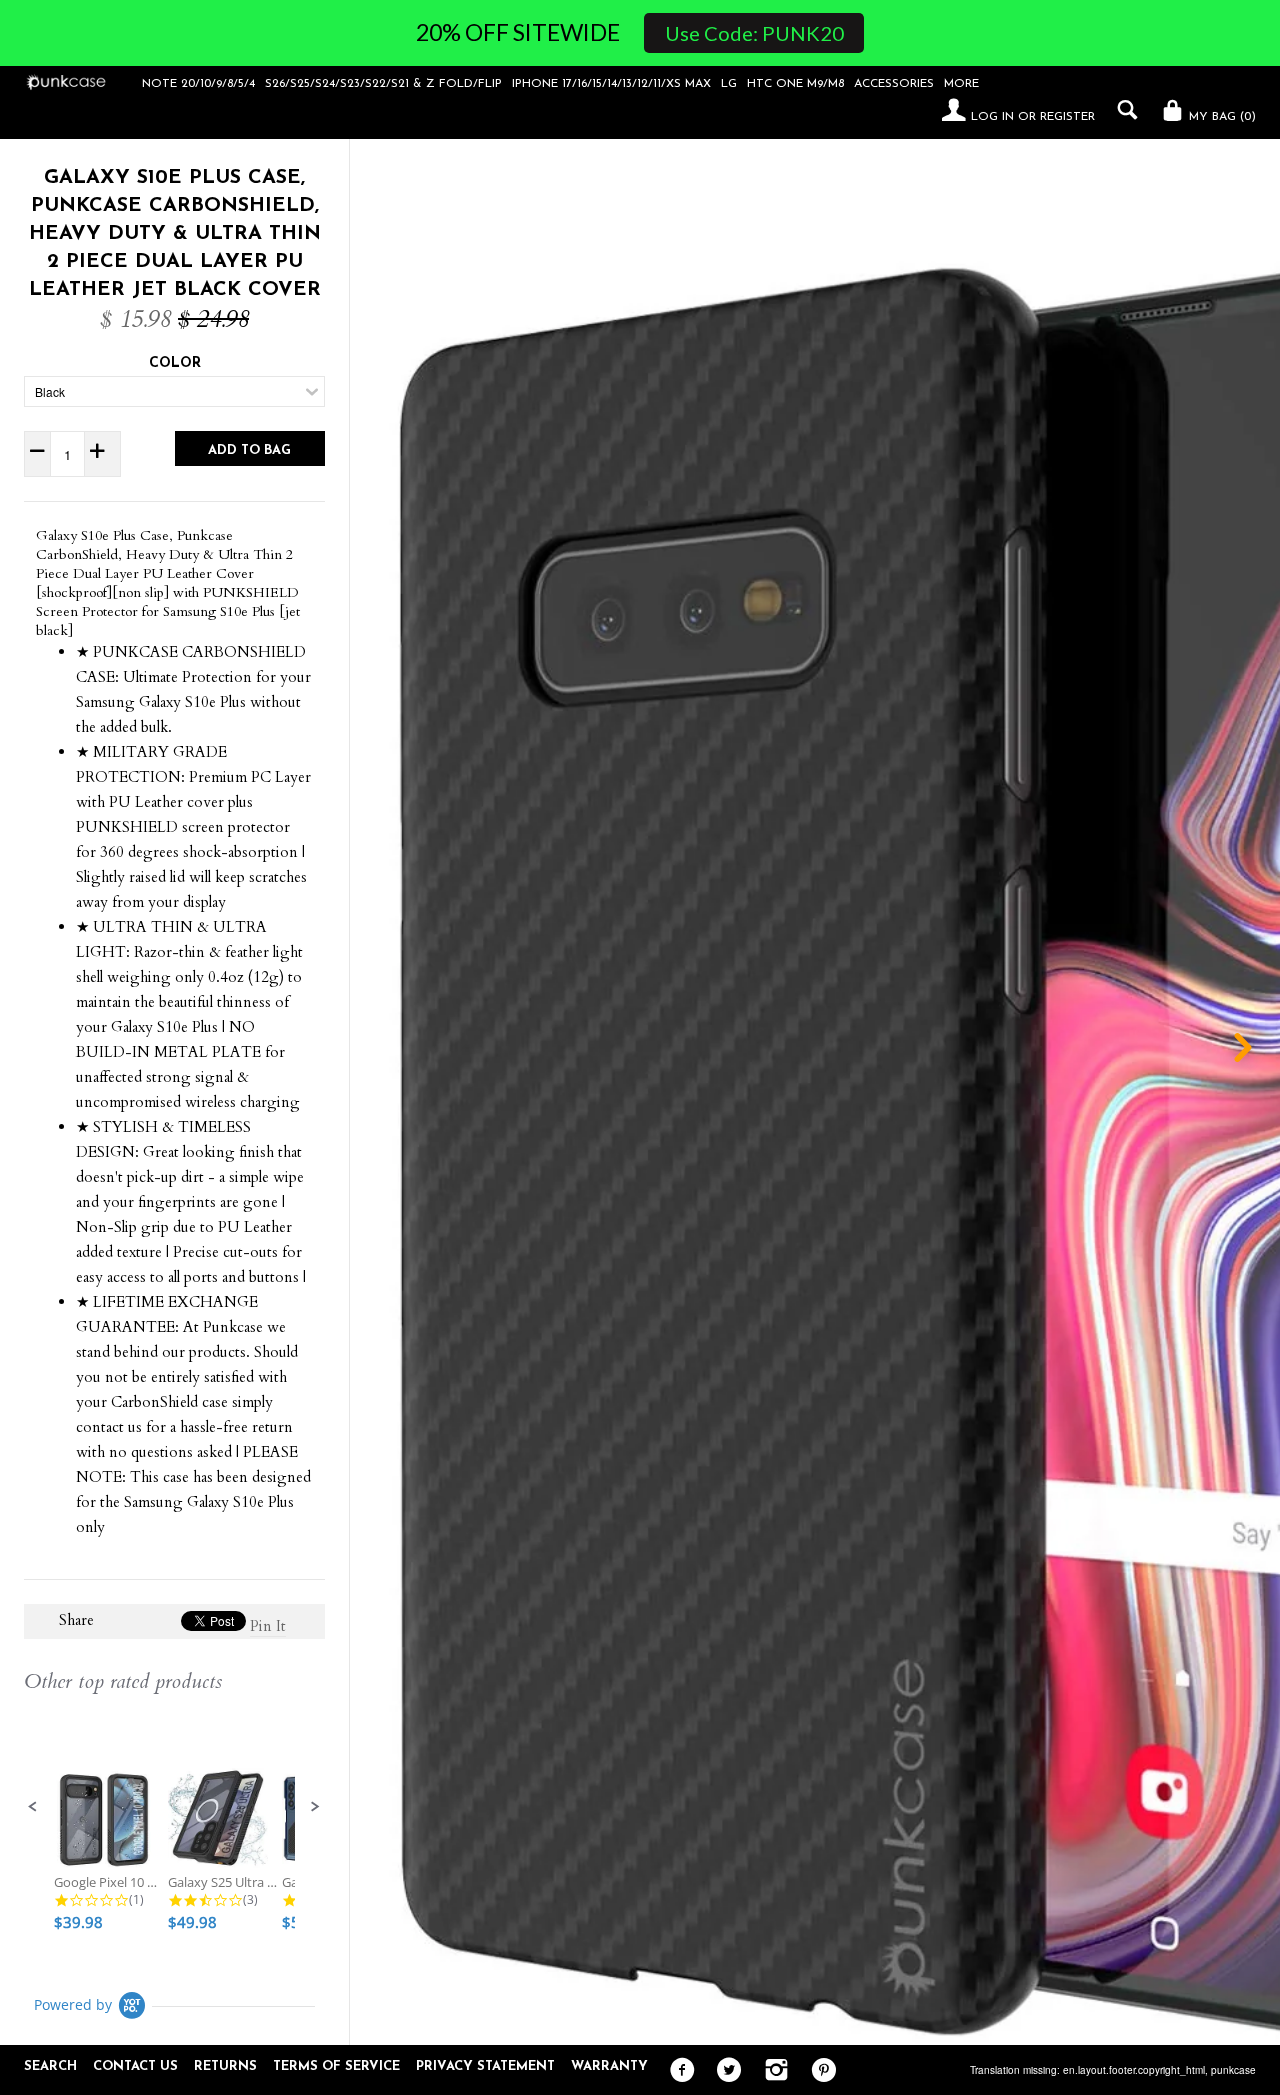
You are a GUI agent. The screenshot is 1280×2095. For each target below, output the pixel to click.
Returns (225, 2066)
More (961, 84)
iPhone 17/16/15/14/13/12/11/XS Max (611, 84)
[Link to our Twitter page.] (724, 2071)
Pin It (268, 1626)
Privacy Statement (485, 2066)
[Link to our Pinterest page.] (818, 2071)
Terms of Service (336, 2066)
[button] (33, 1807)
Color (175, 363)
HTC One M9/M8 (795, 84)
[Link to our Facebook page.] (677, 2071)
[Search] (1122, 110)
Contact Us (135, 2066)
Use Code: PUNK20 (754, 33)
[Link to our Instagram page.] (771, 2071)
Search (50, 2066)
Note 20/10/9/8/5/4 (198, 84)
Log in (992, 117)
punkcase (1233, 2070)
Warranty (609, 2066)
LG (729, 84)
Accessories (894, 84)
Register (1067, 117)
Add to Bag (249, 450)
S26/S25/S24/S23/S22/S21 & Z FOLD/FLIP (383, 84)
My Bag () (1220, 117)
